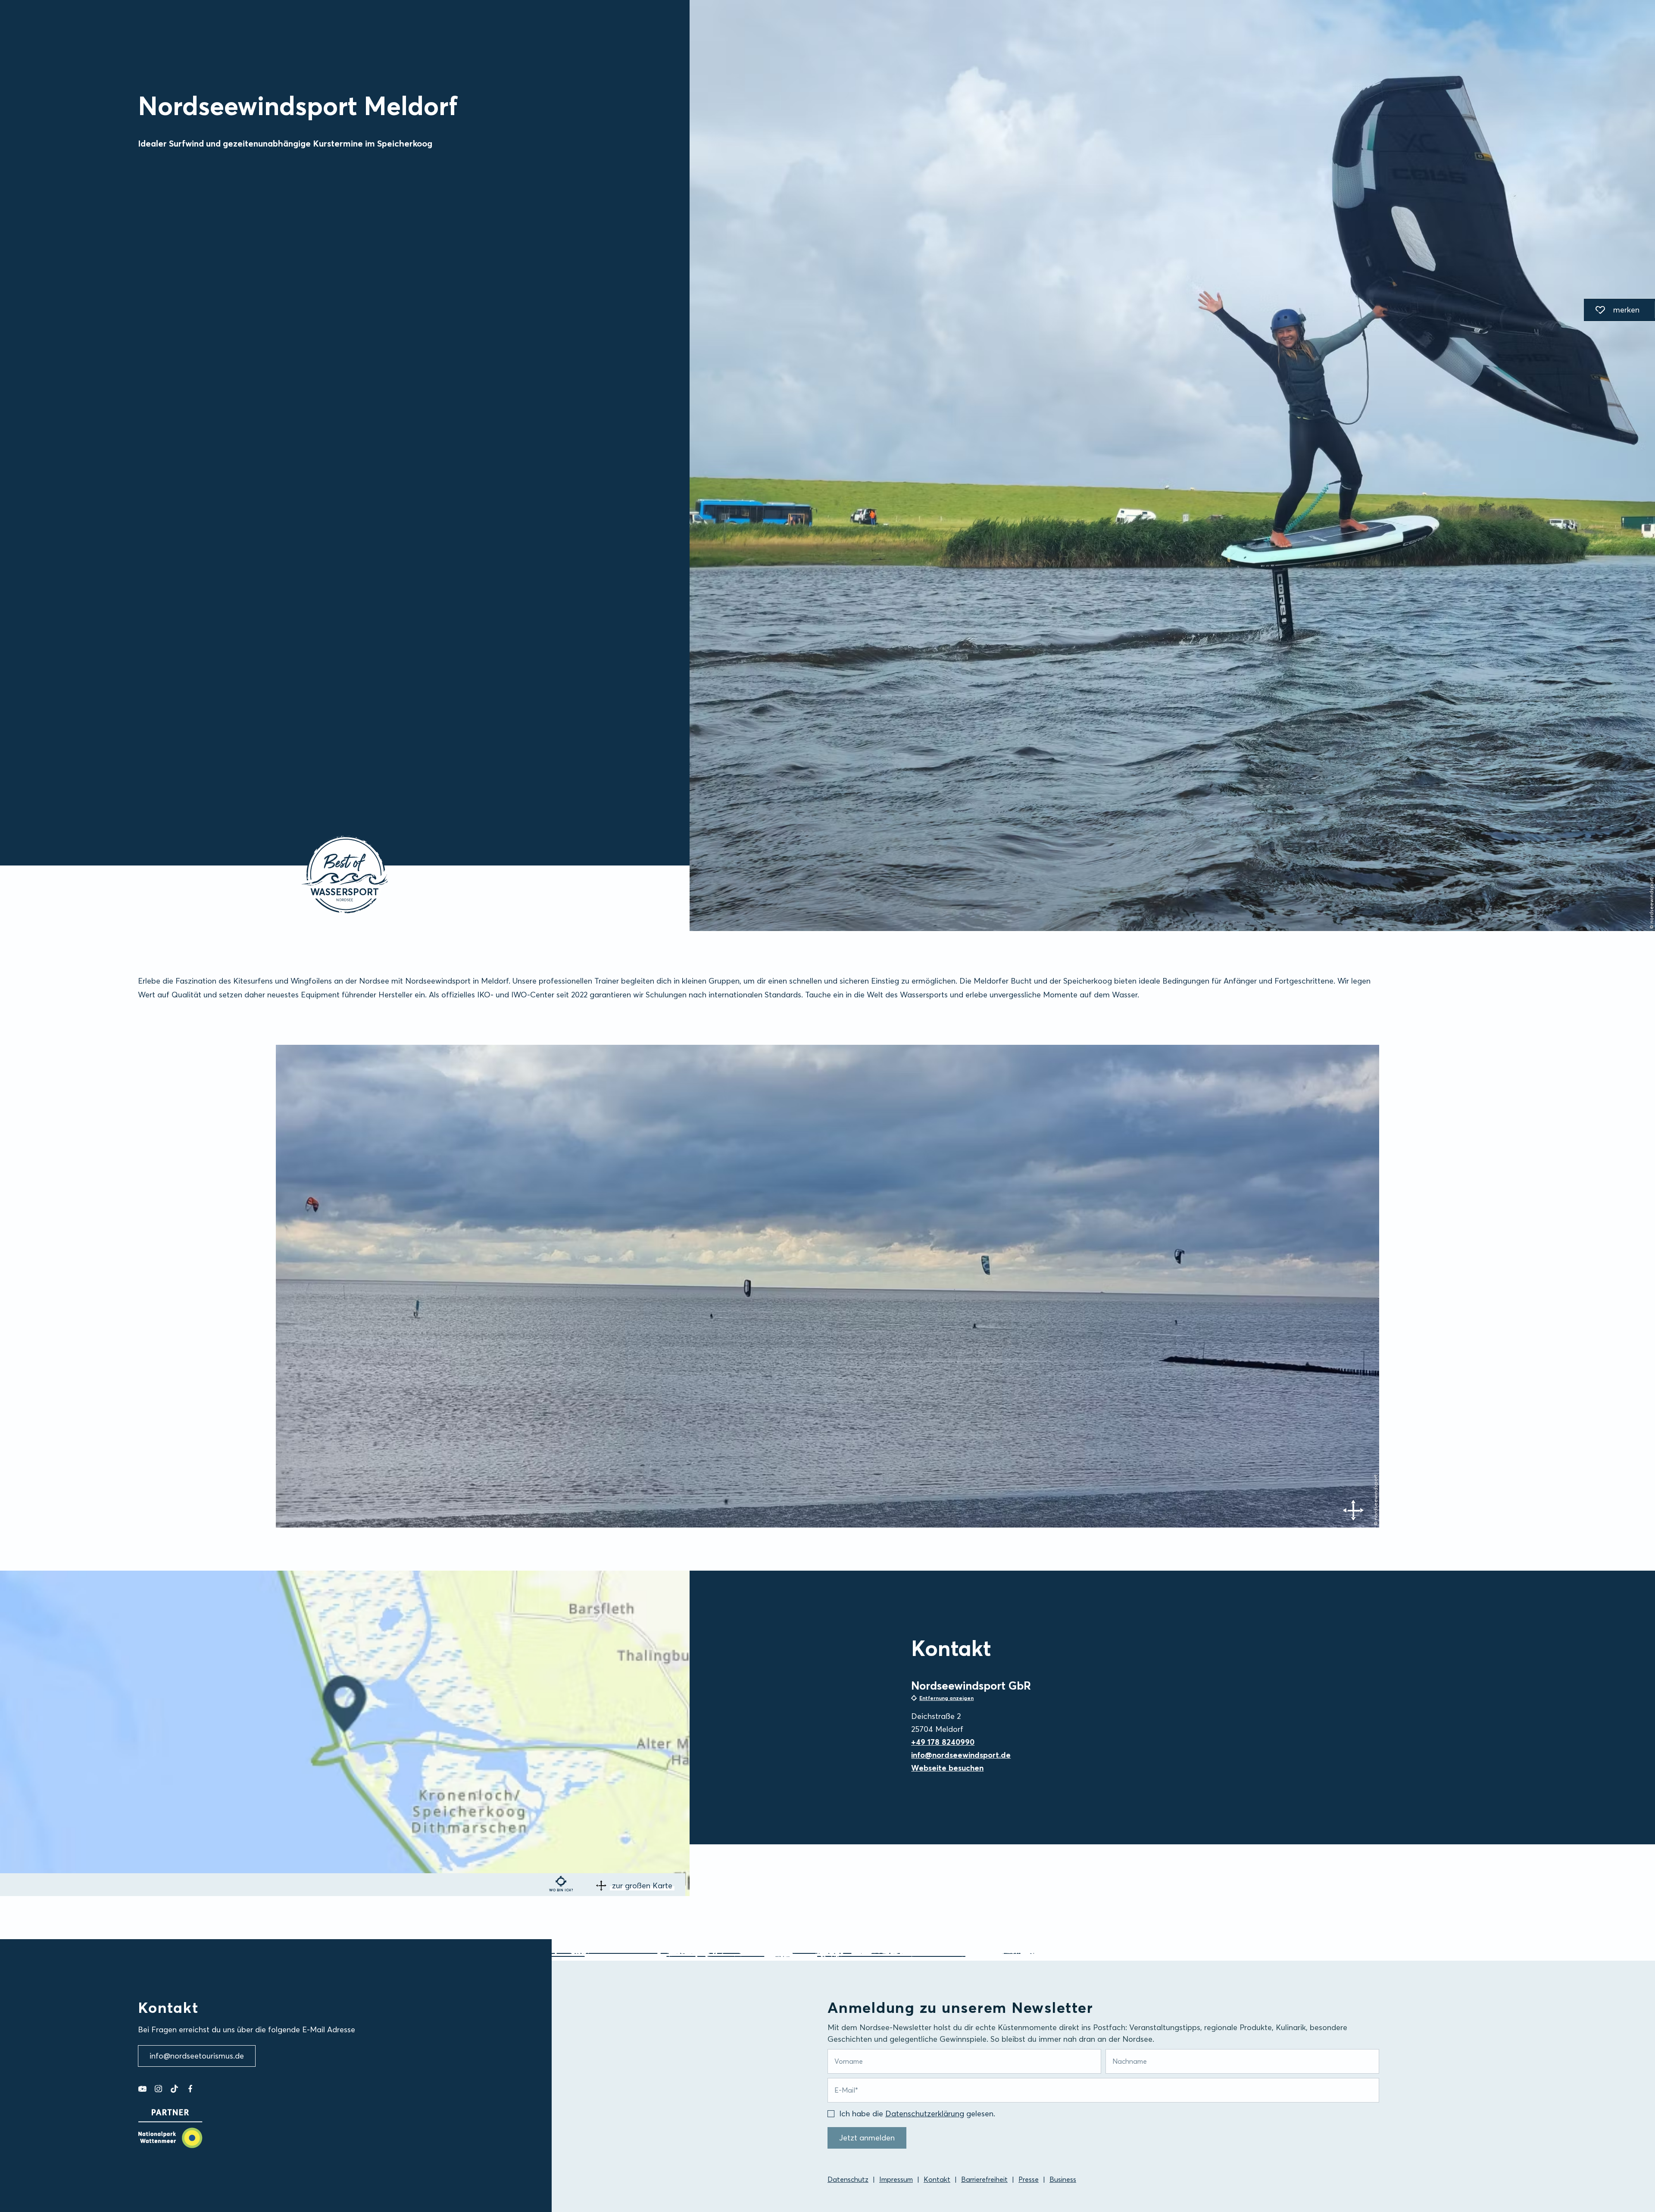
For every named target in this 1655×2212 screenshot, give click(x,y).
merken (1612, 311)
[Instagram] (158, 2089)
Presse (1029, 2179)
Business (1063, 2179)
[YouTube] (142, 2089)
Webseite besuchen (947, 1768)
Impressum (896, 2179)
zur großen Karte (642, 1886)
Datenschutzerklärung (925, 2114)
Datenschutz (848, 2179)
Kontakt (937, 2179)
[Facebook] (190, 2089)
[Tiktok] (174, 2089)
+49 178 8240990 (943, 1742)
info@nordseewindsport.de (961, 1755)
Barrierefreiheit (984, 2179)
